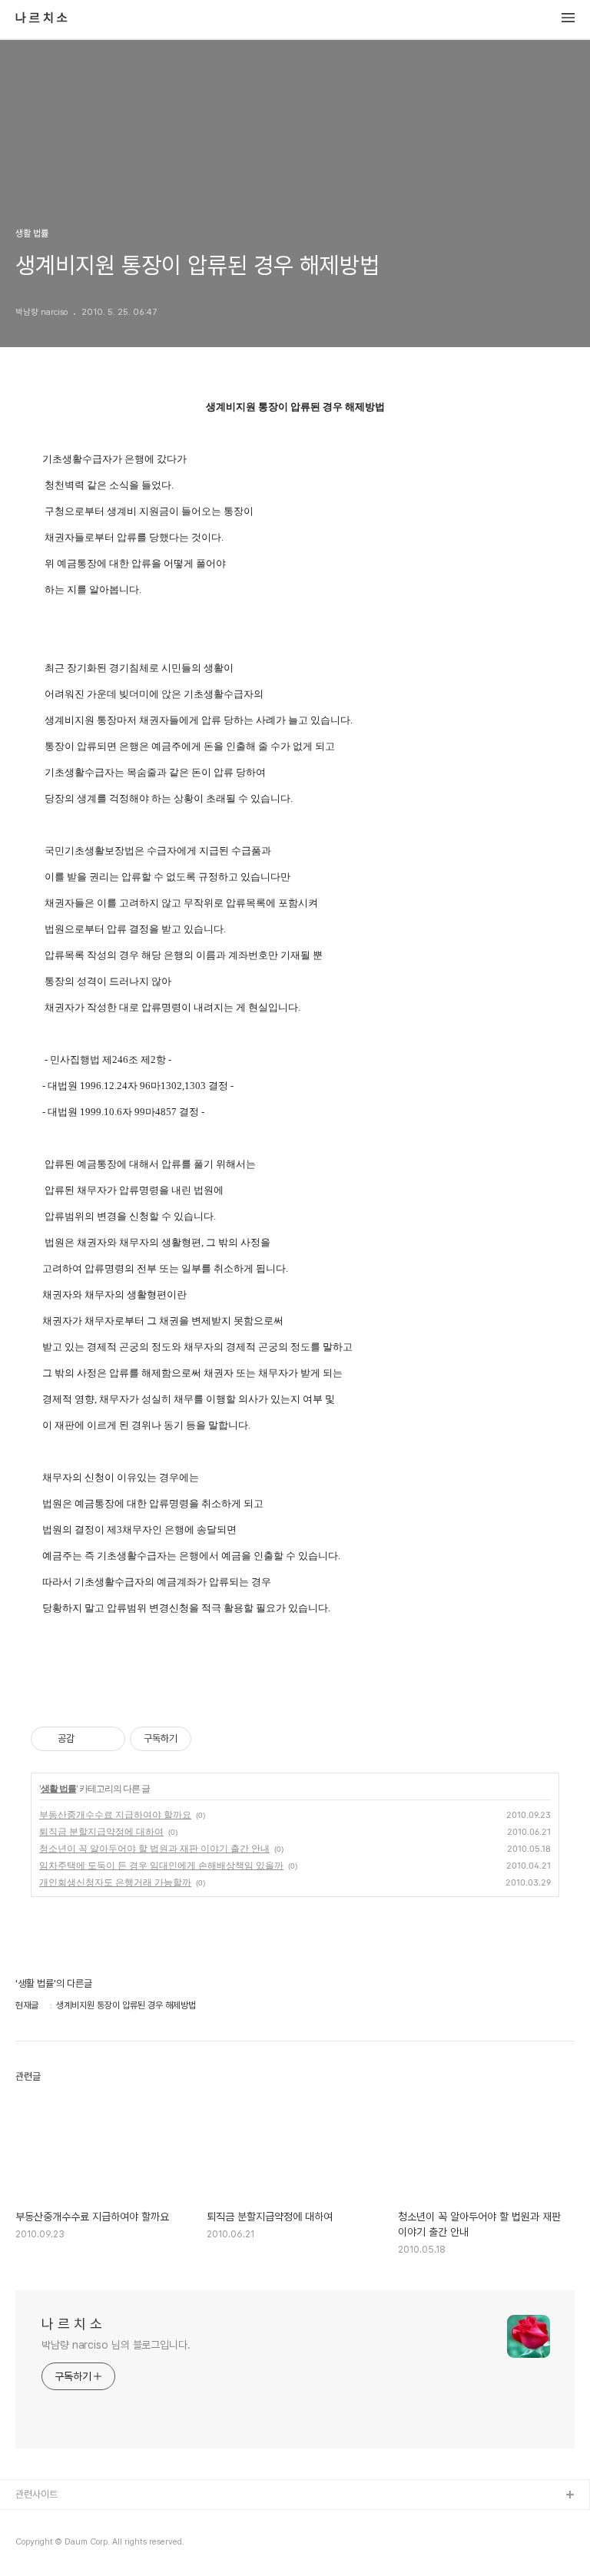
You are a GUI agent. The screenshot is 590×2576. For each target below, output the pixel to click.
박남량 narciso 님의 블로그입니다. (116, 2345)
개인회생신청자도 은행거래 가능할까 (115, 1882)
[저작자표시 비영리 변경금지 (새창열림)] (212, 1739)
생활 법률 (58, 1788)
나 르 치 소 (41, 18)
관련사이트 (36, 2494)
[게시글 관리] (108, 1739)
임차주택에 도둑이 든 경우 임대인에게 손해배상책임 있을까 (161, 1865)
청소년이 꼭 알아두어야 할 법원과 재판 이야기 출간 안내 (154, 1848)
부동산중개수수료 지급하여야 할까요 (115, 1814)
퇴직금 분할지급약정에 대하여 (101, 1831)
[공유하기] (89, 1739)
